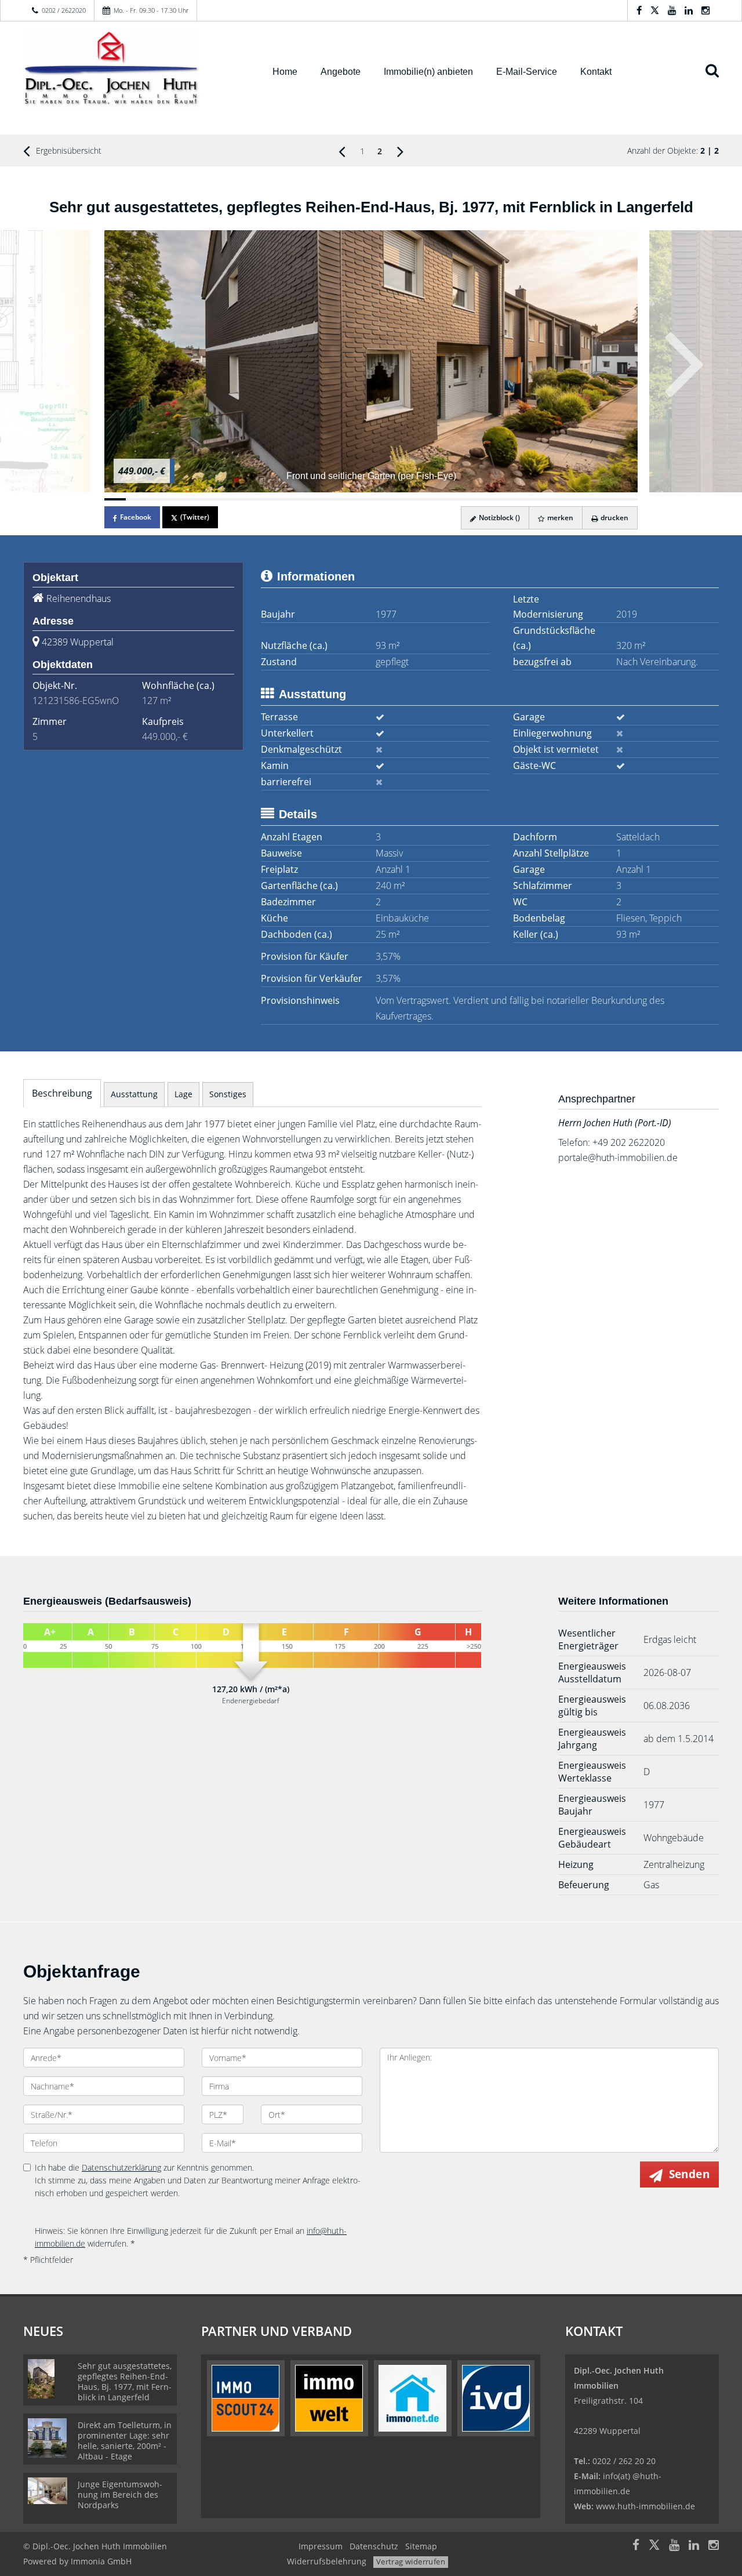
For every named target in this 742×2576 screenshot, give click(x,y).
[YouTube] (672, 10)
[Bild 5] (200, 499)
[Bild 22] (563, 499)
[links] (342, 151)
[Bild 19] (499, 499)
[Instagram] (705, 10)
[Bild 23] (585, 499)
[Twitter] (655, 10)
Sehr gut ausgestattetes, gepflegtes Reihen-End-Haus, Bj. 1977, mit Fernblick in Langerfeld (125, 2381)
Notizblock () (499, 518)
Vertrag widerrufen (411, 2562)
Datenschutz (374, 2546)
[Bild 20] (520, 499)
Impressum (321, 2546)
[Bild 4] (179, 499)
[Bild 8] (265, 499)
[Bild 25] (627, 499)
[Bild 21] (542, 499)
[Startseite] (133, 71)
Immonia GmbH (101, 2561)
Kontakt (596, 72)
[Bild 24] (605, 499)
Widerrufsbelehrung (327, 2561)
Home (285, 72)
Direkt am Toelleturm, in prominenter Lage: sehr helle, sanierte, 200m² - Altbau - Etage (125, 2441)
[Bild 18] (478, 499)
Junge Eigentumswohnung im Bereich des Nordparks (120, 2495)
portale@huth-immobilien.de (618, 1158)
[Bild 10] (307, 499)
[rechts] (400, 151)
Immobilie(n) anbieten (428, 72)
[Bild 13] (371, 499)
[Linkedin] (689, 10)
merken (559, 518)
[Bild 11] (328, 499)
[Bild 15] (414, 499)
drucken (614, 518)
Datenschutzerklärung (121, 2167)
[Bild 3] (158, 499)
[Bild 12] (350, 499)
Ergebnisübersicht (68, 150)
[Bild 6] (222, 499)
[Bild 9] (285, 499)
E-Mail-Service (527, 72)
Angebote (341, 72)
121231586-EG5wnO (76, 701)
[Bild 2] (137, 499)
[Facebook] (639, 10)
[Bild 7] (243, 499)
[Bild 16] (435, 499)
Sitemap (421, 2546)
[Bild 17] (457, 499)
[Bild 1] (115, 499)
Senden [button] (689, 2174)
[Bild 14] (392, 499)
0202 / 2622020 (64, 10)
